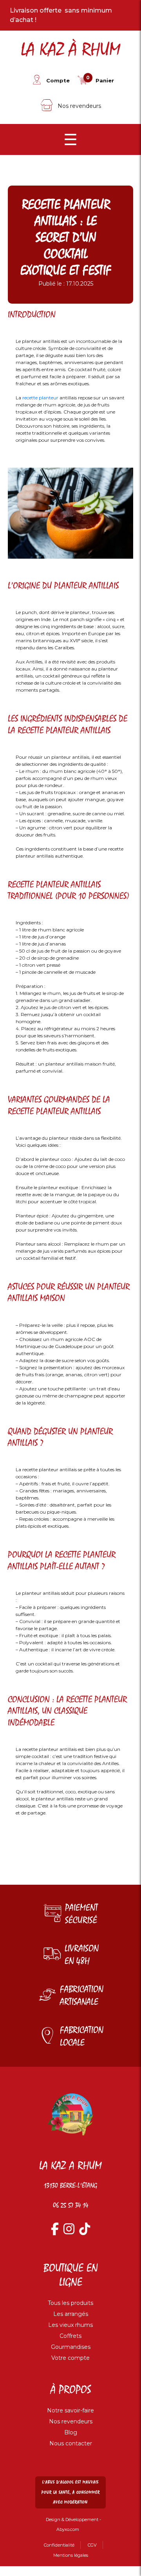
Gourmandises (71, 2347)
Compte (58, 80)
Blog (71, 2432)
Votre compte (70, 2358)
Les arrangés (71, 2314)
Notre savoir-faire (70, 2410)
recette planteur (40, 398)
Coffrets (70, 2336)
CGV (92, 2545)
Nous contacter (71, 2443)
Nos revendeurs (79, 106)
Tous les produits (70, 2303)
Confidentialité (59, 2545)
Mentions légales (71, 2555)
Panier (105, 80)
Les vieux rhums (70, 2325)
